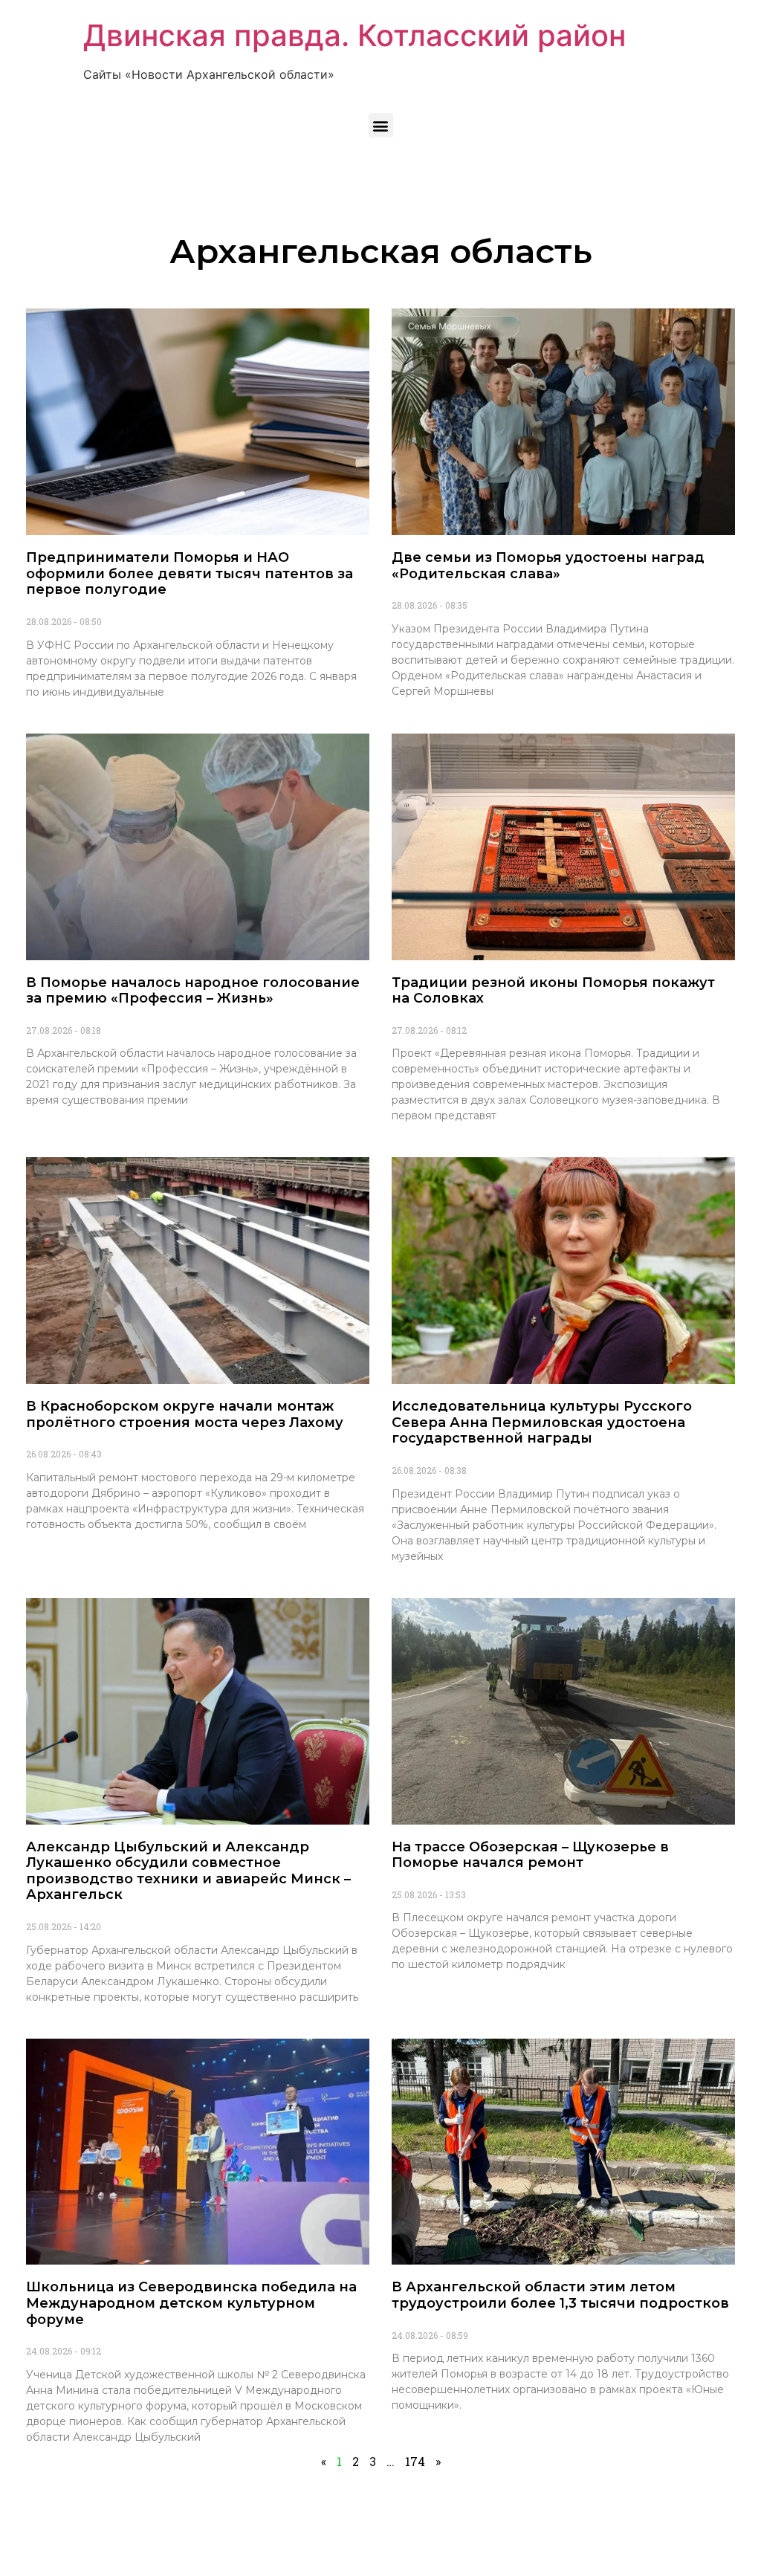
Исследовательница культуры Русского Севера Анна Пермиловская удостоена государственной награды (542, 1422)
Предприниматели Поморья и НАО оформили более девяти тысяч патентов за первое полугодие (190, 573)
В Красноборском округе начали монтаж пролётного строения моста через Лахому (185, 1414)
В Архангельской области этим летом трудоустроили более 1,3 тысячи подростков (560, 2295)
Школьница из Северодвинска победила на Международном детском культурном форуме (191, 2303)
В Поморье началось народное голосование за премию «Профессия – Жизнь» (193, 991)
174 (415, 2461)
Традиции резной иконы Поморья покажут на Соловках (553, 991)
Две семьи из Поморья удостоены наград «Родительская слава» (548, 566)
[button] (381, 125)
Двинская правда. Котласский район (354, 35)
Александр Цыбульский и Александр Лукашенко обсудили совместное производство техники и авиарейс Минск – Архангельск (188, 1871)
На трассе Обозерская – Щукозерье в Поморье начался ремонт (530, 1855)
